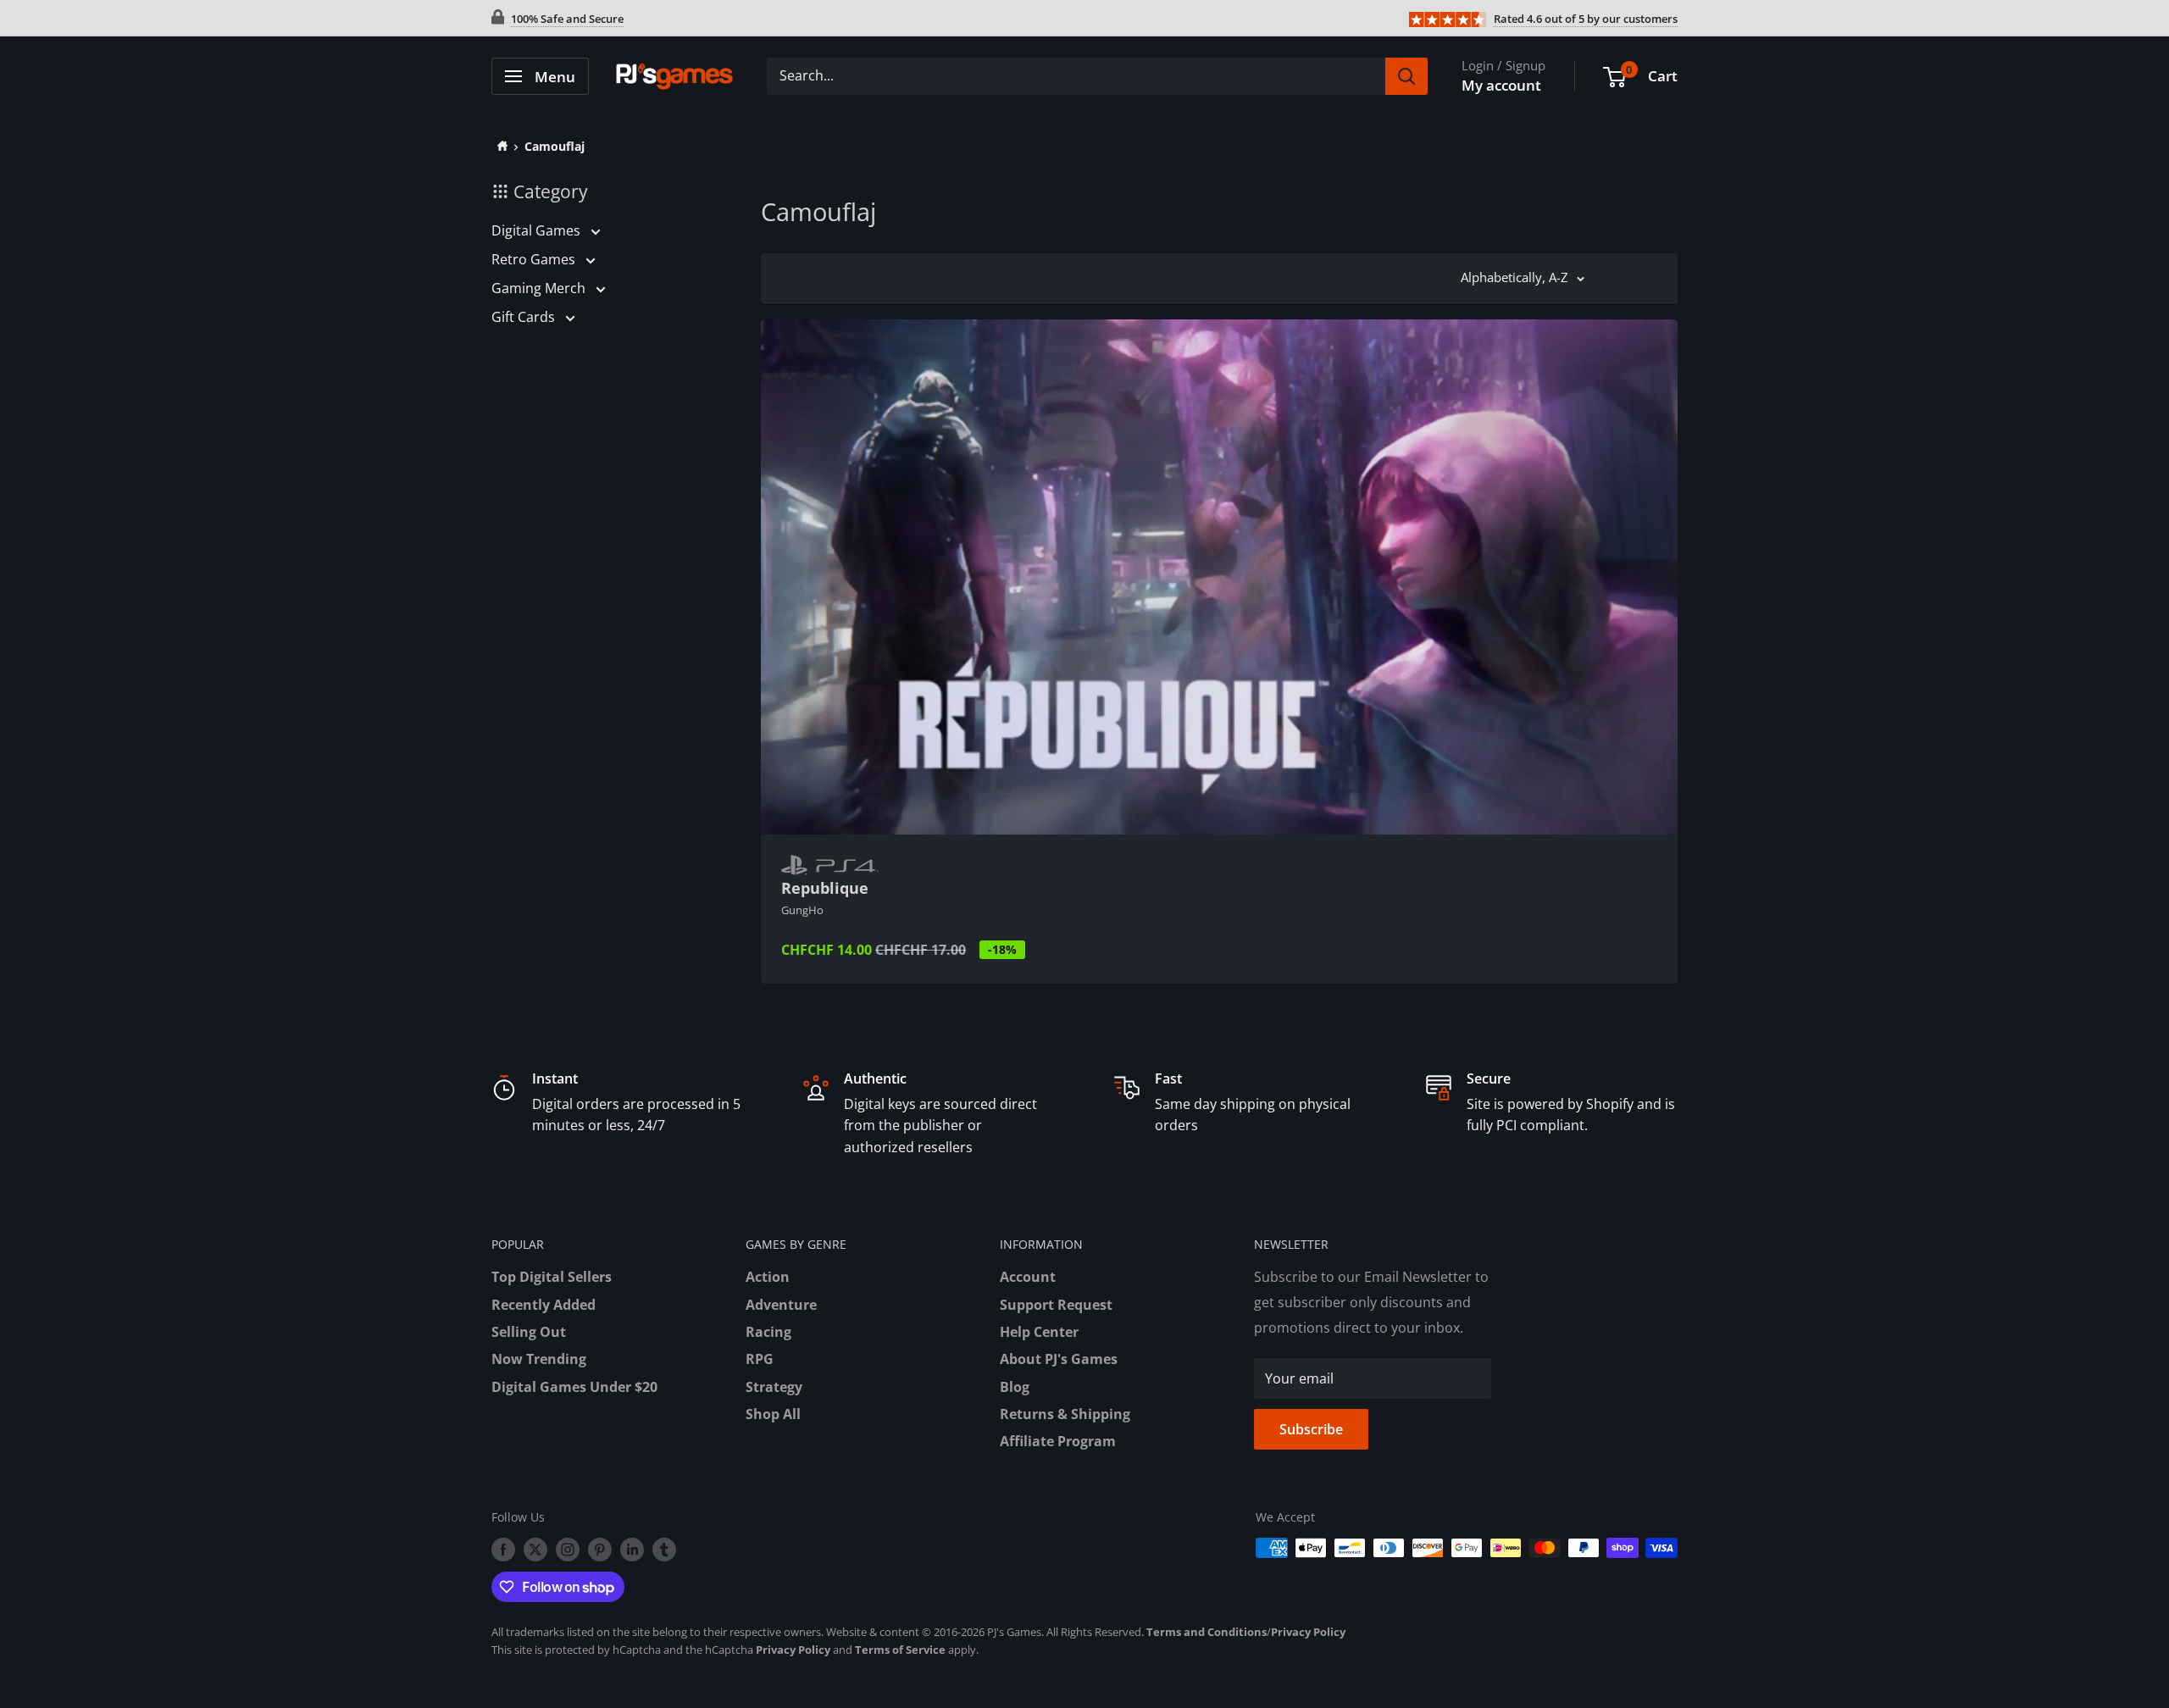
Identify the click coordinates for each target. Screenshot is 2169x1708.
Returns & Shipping (1065, 1414)
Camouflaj (555, 146)
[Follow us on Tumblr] (664, 1550)
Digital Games (538, 230)
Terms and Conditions (1207, 1632)
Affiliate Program (1058, 1441)
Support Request (1056, 1305)
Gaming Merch (540, 288)
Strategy (774, 1387)
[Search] (1406, 76)
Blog (1015, 1387)
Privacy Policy (1308, 1632)
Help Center (1039, 1332)
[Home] (499, 146)
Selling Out (529, 1332)
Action (768, 1277)
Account (1028, 1277)
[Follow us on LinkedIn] (632, 1550)
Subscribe (1311, 1429)
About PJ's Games (1059, 1359)
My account (1501, 85)
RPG (760, 1359)
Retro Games (535, 259)
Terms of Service (900, 1650)
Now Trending (539, 1359)
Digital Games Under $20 (574, 1387)
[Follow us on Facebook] (503, 1550)
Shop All (773, 1414)
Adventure (781, 1305)
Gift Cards (525, 317)
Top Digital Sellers (552, 1277)
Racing (768, 1332)
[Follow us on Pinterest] (600, 1550)
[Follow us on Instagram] (568, 1550)
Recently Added (544, 1305)
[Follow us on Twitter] (535, 1550)
